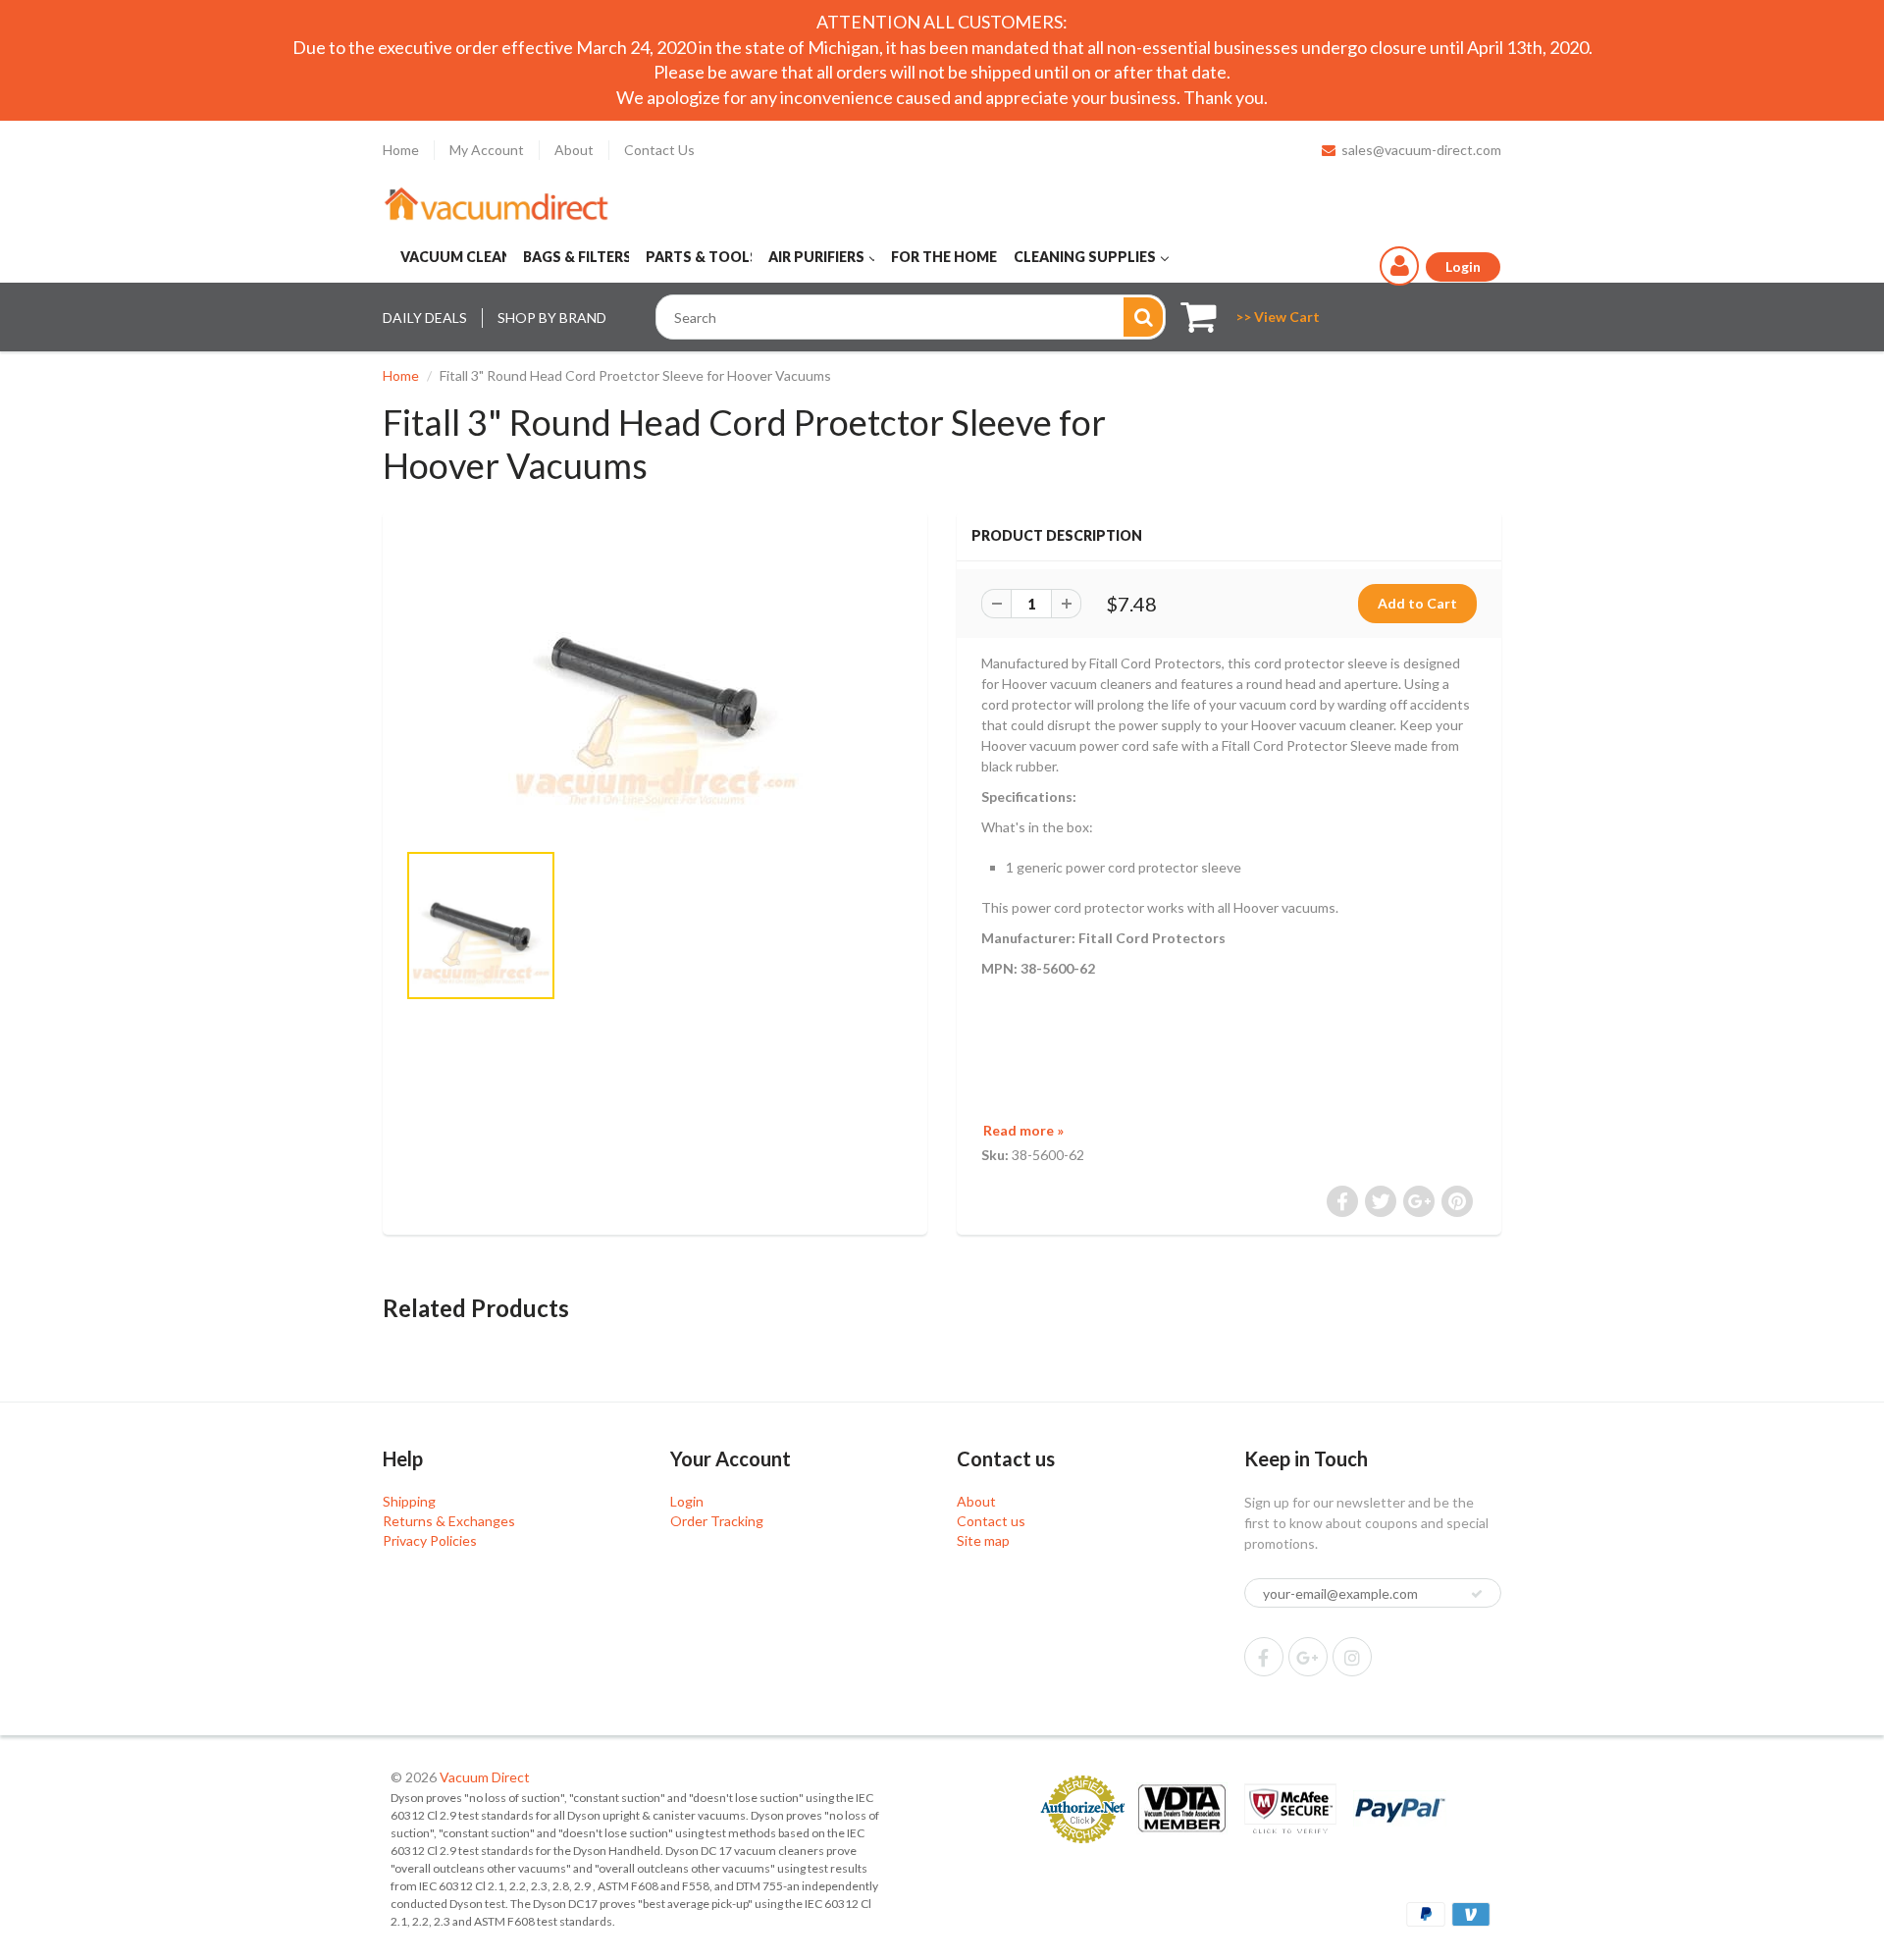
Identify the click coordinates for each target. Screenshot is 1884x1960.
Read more (1023, 1130)
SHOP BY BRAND (552, 318)
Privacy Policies (430, 1540)
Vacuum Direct (485, 1777)
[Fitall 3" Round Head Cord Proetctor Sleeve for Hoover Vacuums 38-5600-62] (655, 685)
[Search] (1143, 317)
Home (401, 150)
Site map (983, 1540)
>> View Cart (1278, 317)
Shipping (409, 1501)
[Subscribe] (1477, 1594)
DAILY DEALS (425, 318)
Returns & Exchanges (449, 1521)
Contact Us (659, 150)
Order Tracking (717, 1521)
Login (687, 1501)
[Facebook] (1264, 1657)
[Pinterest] (1308, 1657)
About (574, 150)
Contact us (991, 1521)
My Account (487, 150)
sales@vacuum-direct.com (1421, 150)
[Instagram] (1352, 1657)
